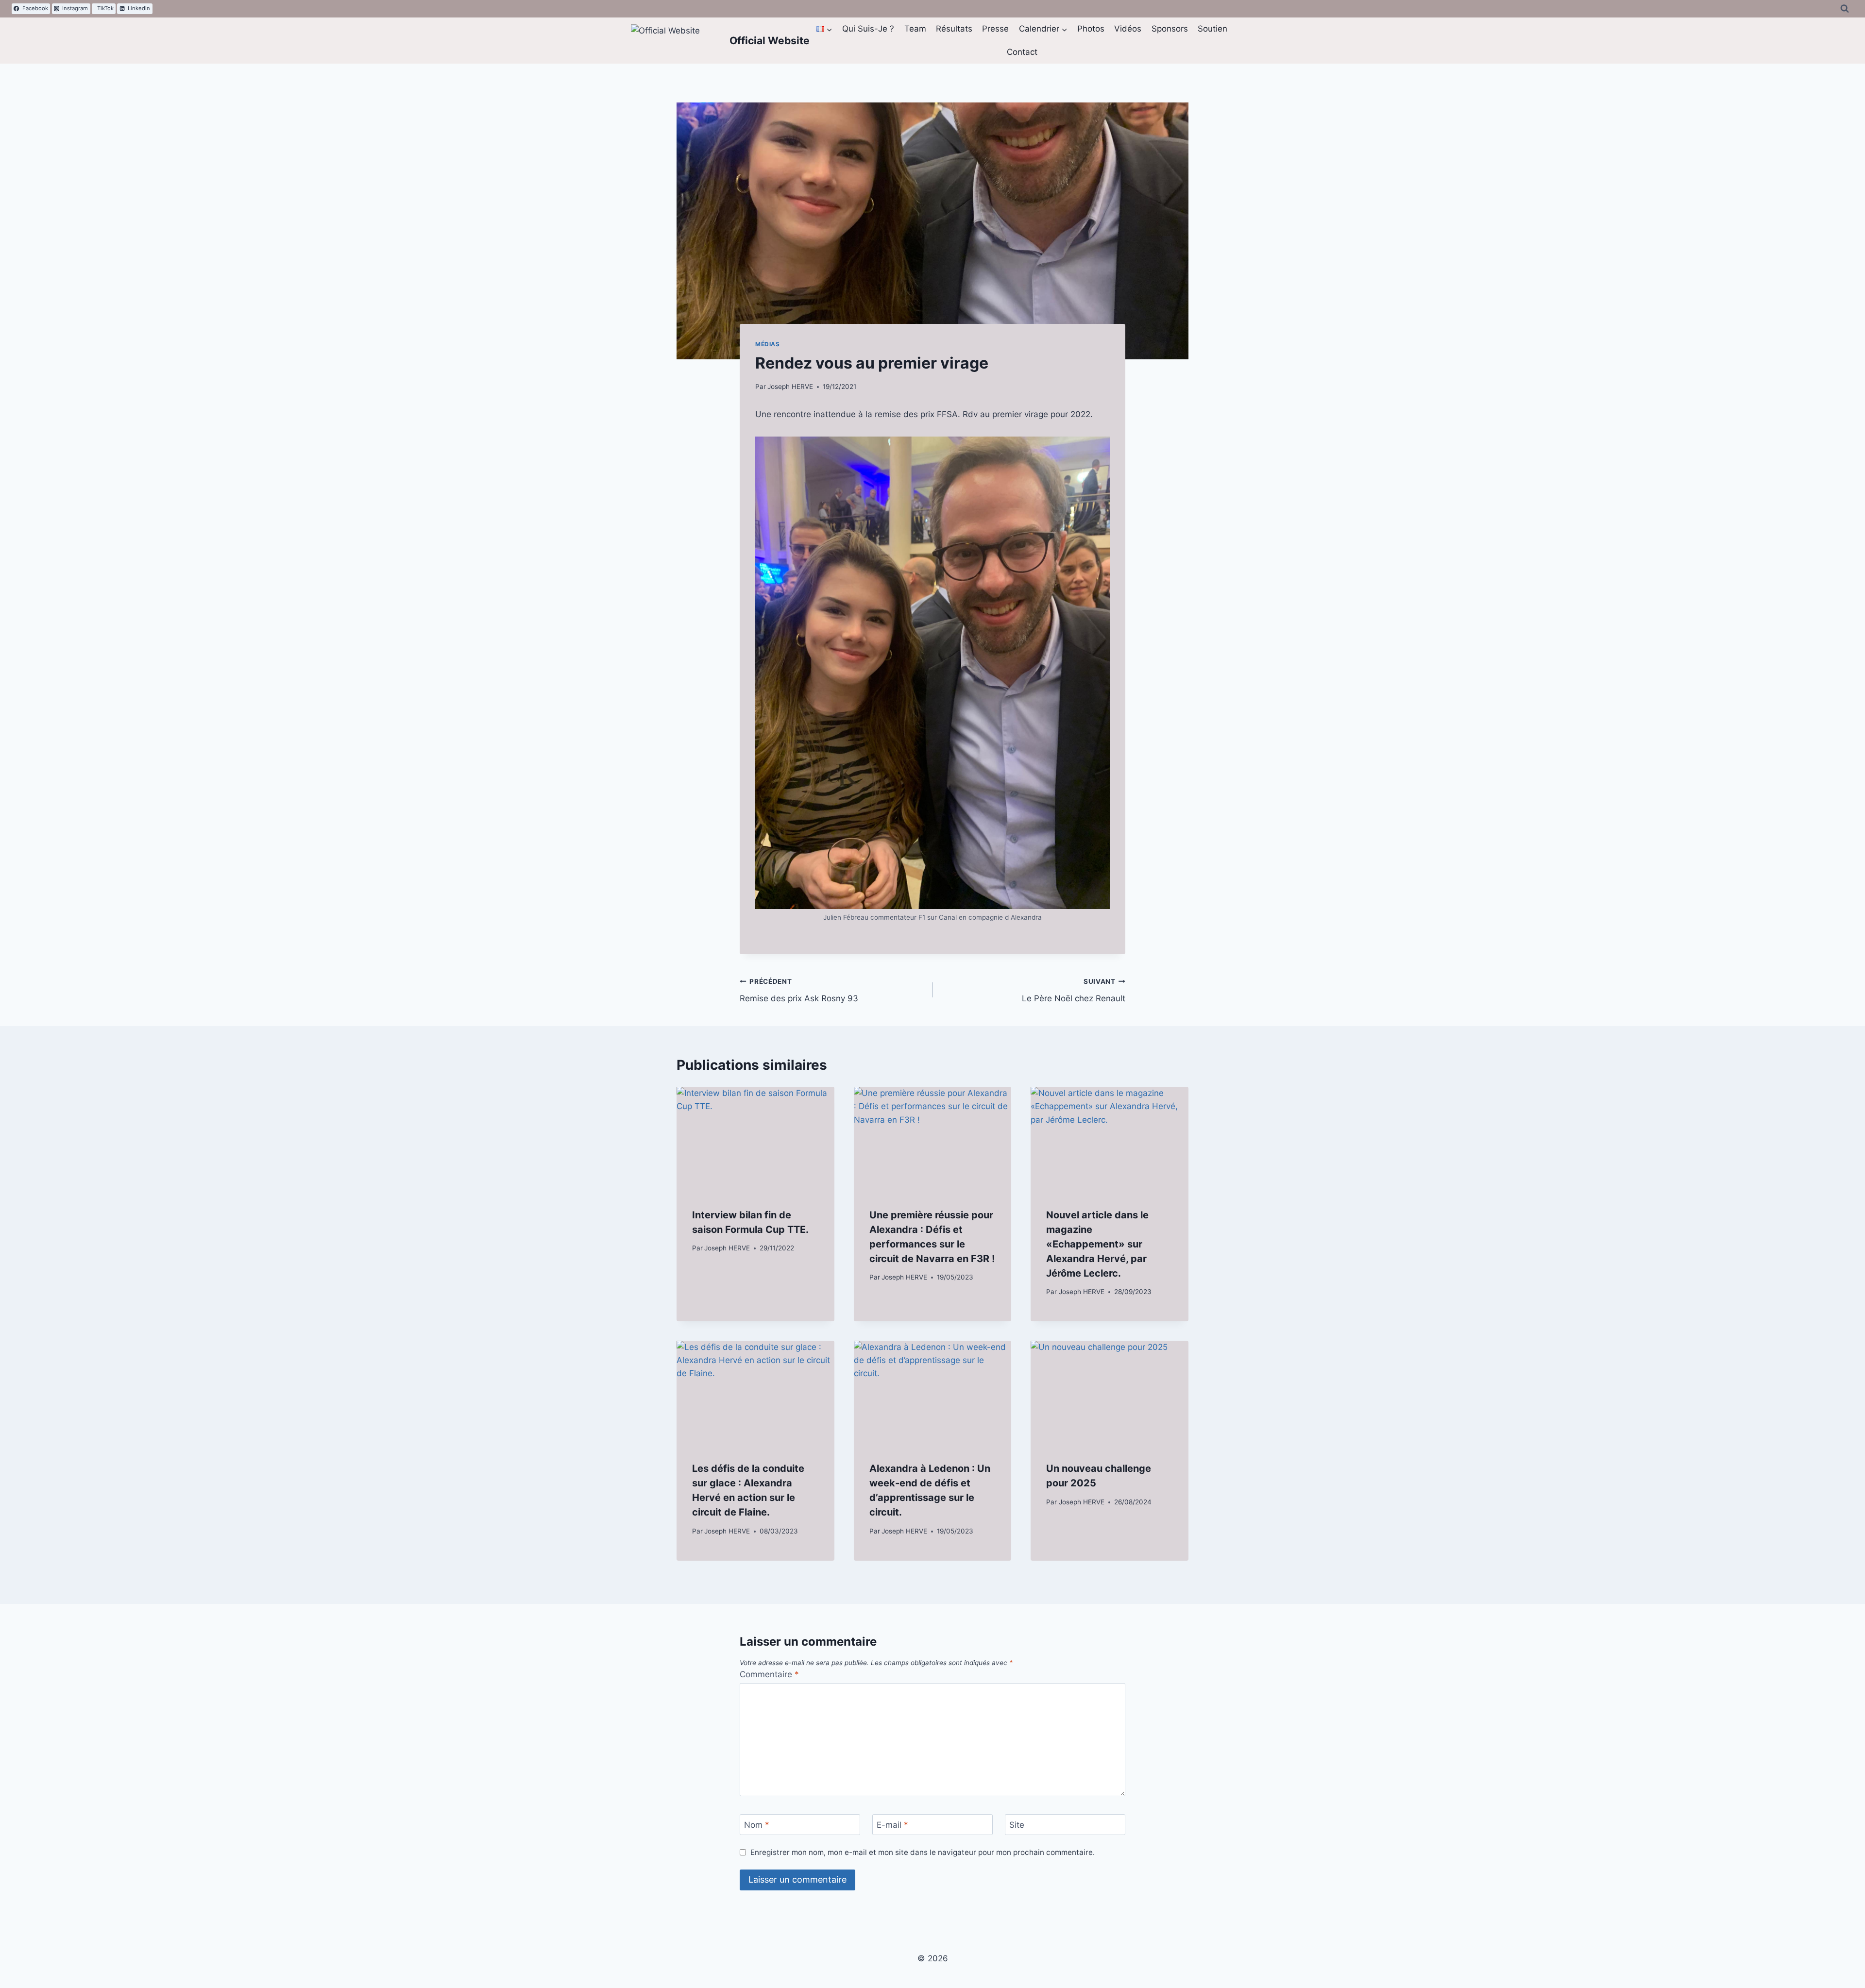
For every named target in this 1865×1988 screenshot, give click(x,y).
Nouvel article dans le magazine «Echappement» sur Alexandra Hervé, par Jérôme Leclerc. (1097, 1244)
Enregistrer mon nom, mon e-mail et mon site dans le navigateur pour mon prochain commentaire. (923, 1852)
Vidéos (1128, 29)
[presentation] (755, 1139)
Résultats (954, 29)
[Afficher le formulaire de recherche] (1845, 9)
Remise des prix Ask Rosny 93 (799, 990)
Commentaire (769, 1674)
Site (1017, 1825)
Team (915, 29)
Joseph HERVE (790, 387)
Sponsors (1170, 29)
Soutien (1212, 29)
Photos (1091, 29)
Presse (995, 29)
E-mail (892, 1825)
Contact (1022, 52)
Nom (757, 1825)
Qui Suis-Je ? (868, 29)
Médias (768, 344)
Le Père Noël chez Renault (1074, 990)
